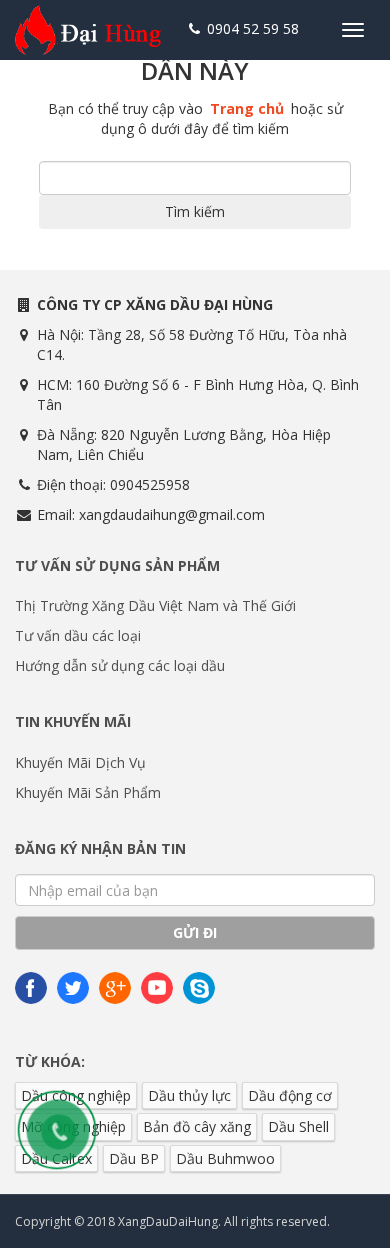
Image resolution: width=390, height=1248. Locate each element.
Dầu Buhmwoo (225, 1158)
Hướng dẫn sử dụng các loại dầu (120, 665)
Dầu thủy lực (189, 1095)
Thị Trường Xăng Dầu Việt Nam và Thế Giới (155, 605)
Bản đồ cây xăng (197, 1126)
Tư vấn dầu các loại (78, 635)
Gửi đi (195, 932)
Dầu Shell (298, 1126)
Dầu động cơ (290, 1095)
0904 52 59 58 (251, 28)
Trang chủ (247, 108)
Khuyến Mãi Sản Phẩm (88, 792)
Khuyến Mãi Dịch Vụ (80, 762)
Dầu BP (134, 1158)
